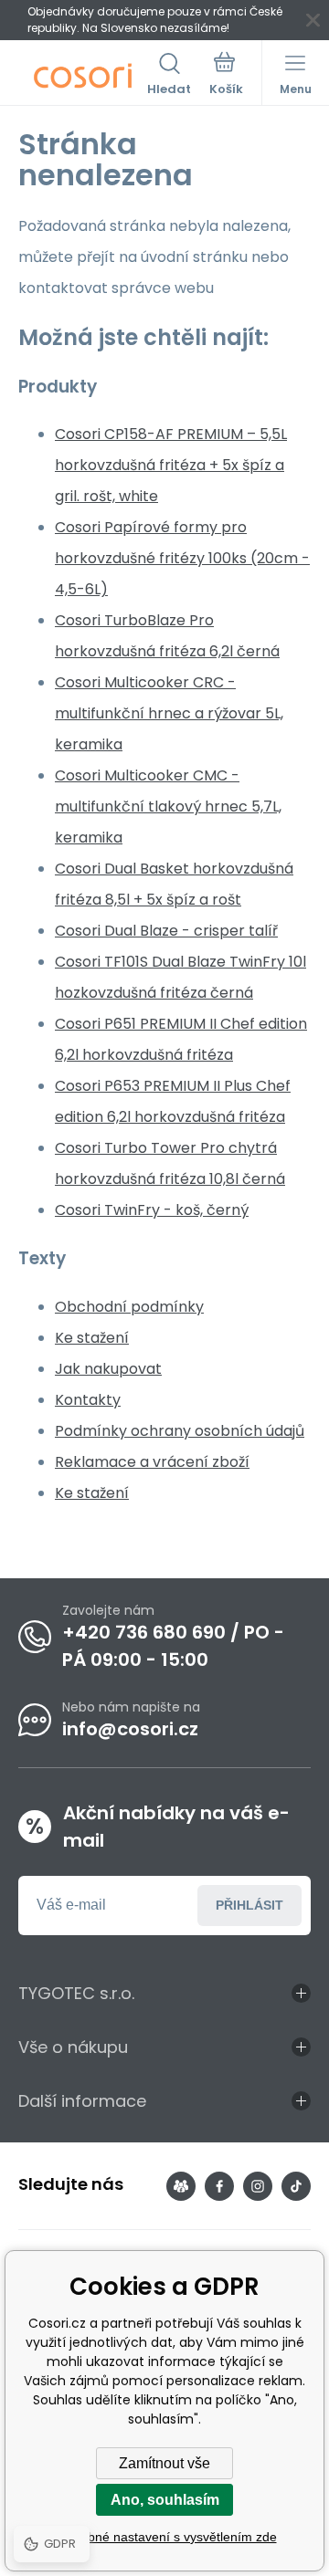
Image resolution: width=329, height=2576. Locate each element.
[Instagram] (258, 2186)
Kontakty (88, 1400)
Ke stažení (92, 1338)
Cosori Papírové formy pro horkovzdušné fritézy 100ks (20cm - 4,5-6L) (182, 558)
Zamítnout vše (164, 2463)
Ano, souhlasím (165, 2500)
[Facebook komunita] (181, 2186)
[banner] (83, 76)
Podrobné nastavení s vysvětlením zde (165, 2537)
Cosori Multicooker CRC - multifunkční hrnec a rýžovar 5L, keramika (169, 713)
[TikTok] (296, 2186)
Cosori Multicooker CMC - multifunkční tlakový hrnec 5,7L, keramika (168, 806)
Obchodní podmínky (129, 1307)
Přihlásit (249, 1905)
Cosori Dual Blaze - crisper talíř (166, 931)
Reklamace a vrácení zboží (152, 1462)
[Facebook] (219, 2186)
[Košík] (226, 76)
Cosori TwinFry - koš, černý (152, 1210)
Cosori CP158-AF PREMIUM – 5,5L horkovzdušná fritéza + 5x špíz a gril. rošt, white (171, 465)
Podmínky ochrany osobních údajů (180, 1431)
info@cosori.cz (130, 1729)
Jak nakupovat (108, 1369)
